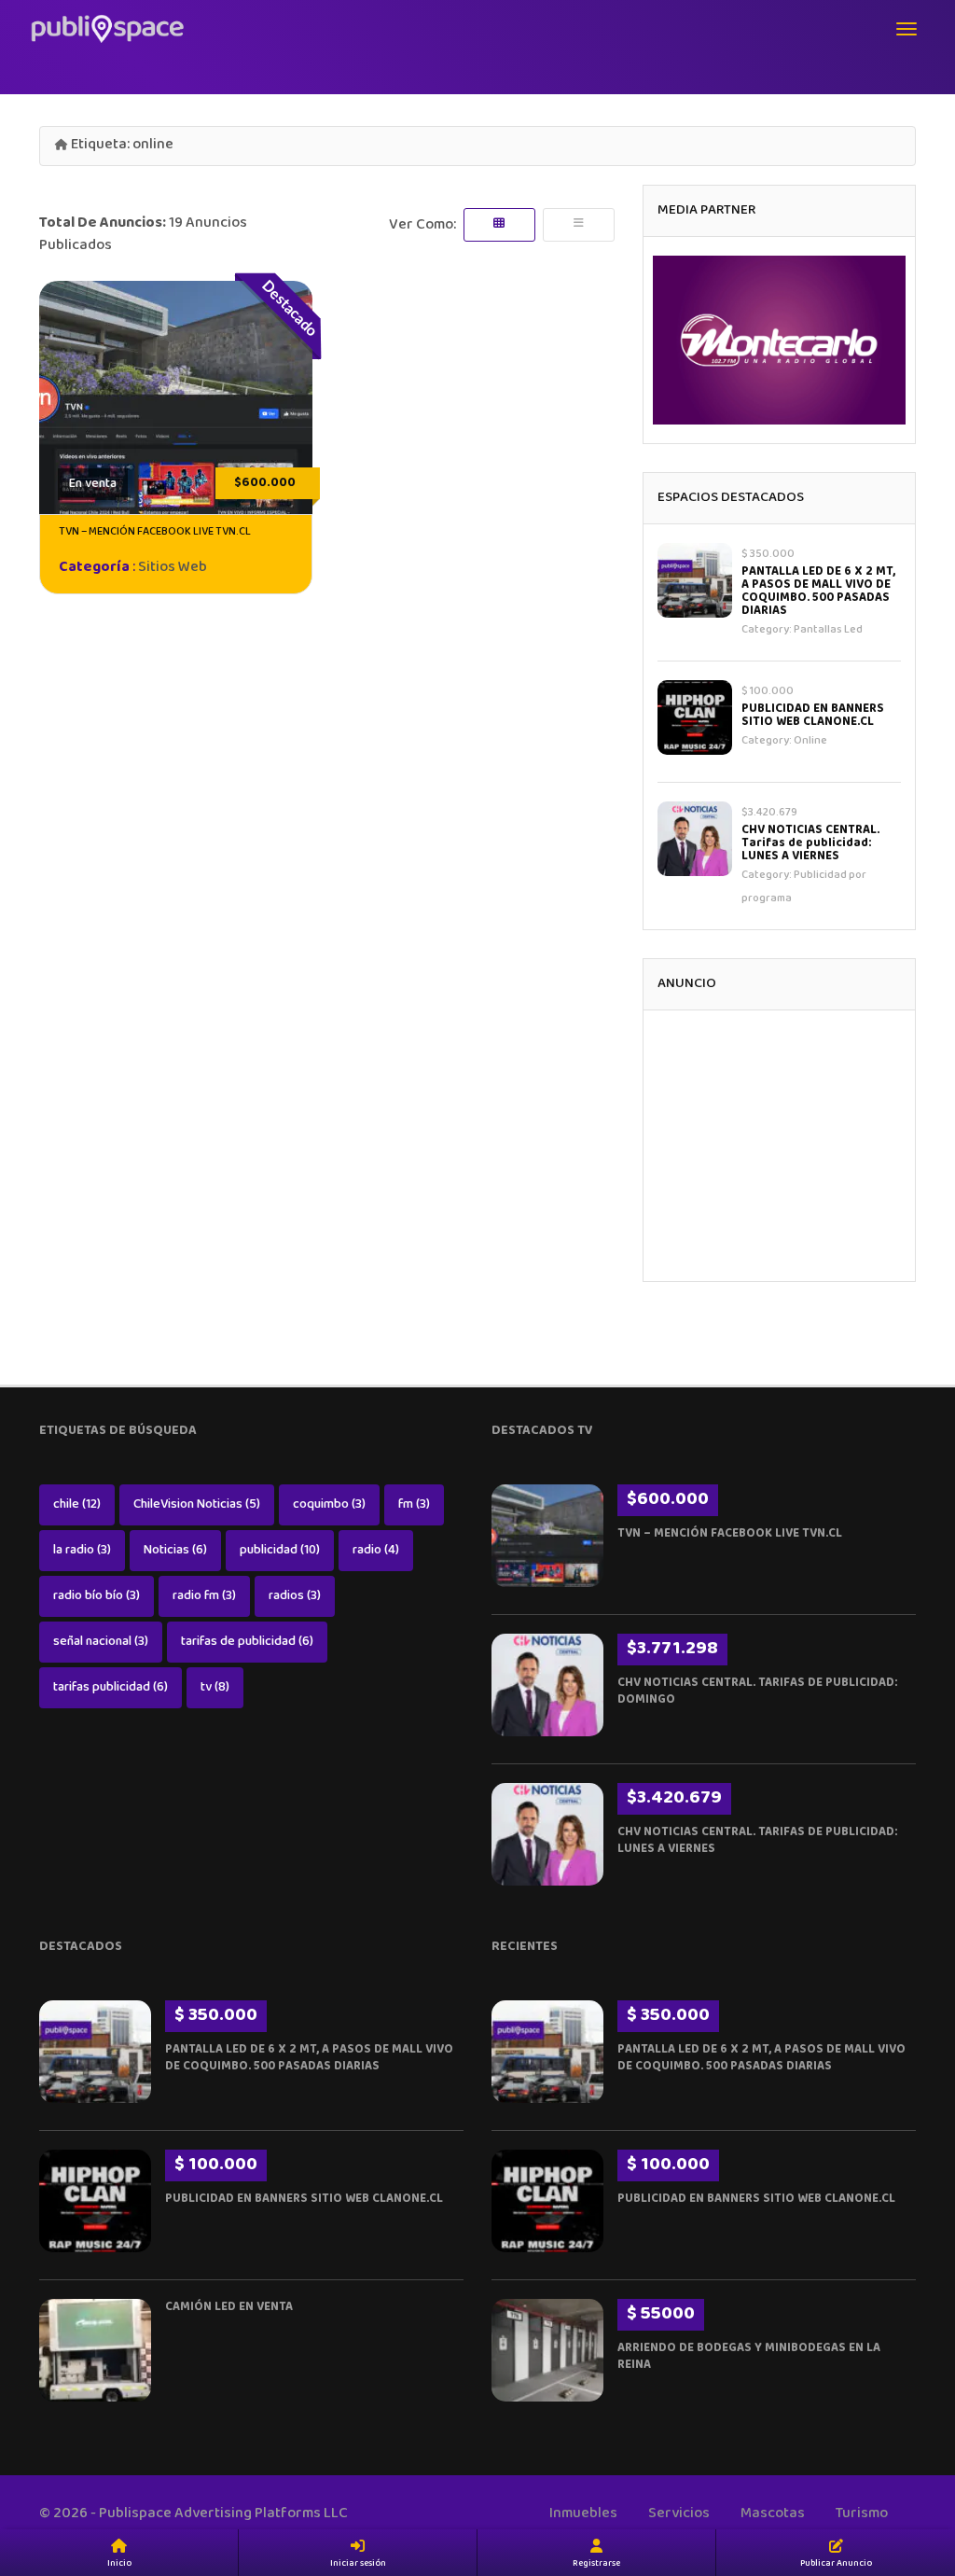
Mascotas (773, 2514)
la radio (82, 1551)
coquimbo (329, 1505)
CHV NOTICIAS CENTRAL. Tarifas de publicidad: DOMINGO (757, 1692)
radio (376, 1551)
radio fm (204, 1596)
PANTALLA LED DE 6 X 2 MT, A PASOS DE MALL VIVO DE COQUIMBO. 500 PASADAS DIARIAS (818, 592)
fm (414, 1505)
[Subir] (918, 2457)
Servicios (679, 2514)
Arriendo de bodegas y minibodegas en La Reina (749, 2357)
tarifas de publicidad (247, 1642)
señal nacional (101, 1642)
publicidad (280, 1551)
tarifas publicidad (111, 1688)
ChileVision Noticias (197, 1505)
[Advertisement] (779, 1146)
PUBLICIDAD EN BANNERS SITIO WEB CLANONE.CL (813, 716)
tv (215, 1688)
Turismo (862, 2514)
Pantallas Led (828, 630)
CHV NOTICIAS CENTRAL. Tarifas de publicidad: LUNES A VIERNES (810, 843)
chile (77, 1505)
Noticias (175, 1551)
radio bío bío (97, 1596)
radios (295, 1596)
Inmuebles (583, 2514)
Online (810, 741)
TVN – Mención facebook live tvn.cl (155, 532)
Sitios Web (173, 568)
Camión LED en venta (229, 2307)
